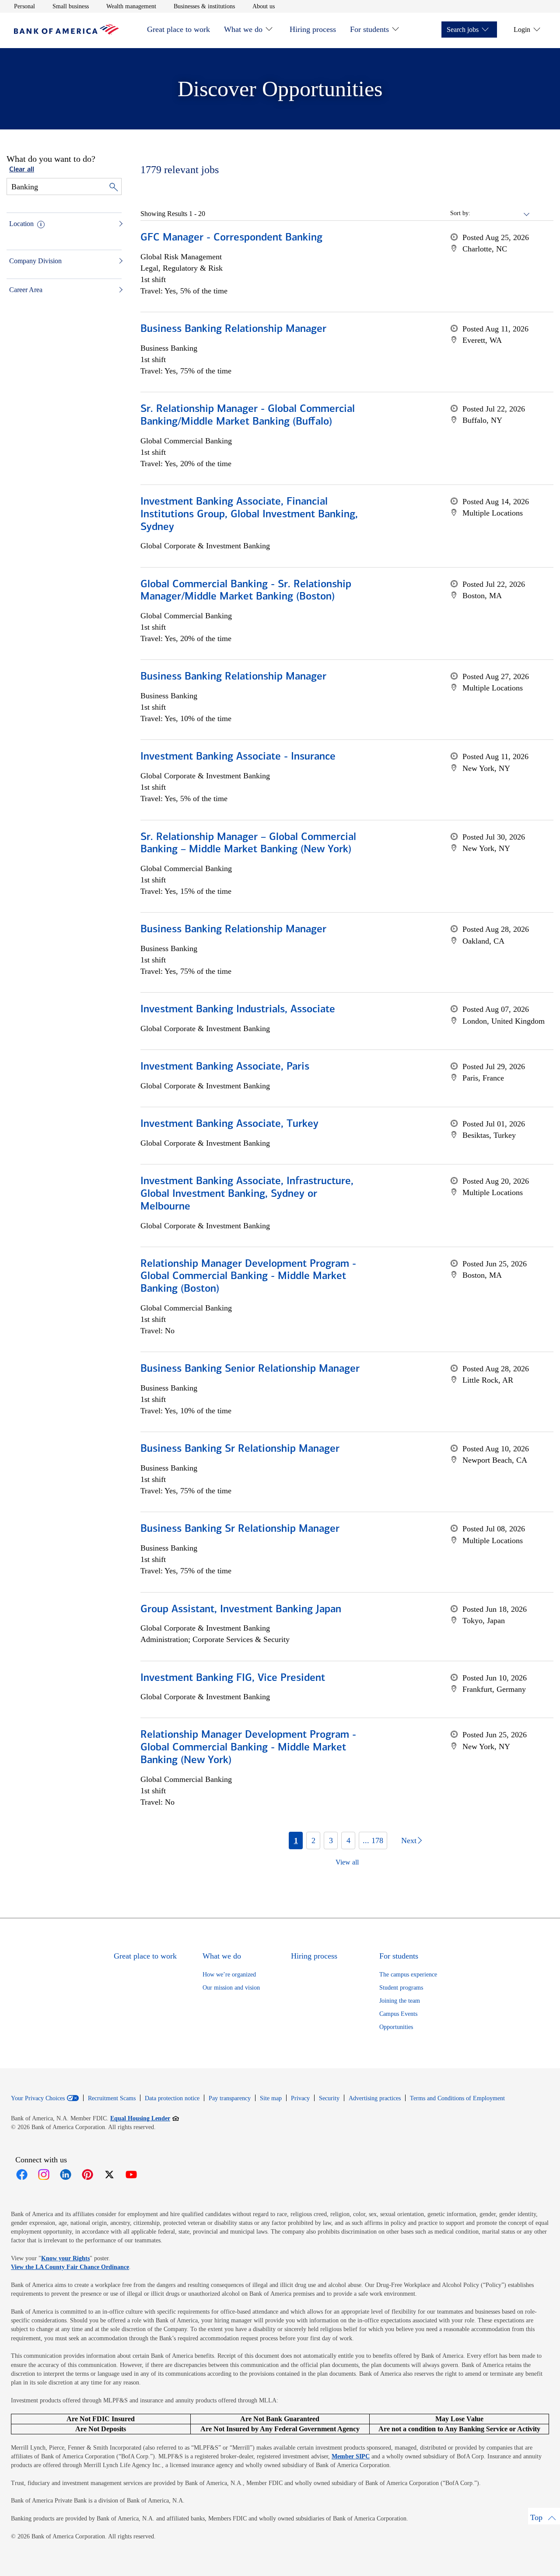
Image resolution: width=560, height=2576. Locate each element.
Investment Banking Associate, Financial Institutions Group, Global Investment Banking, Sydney (249, 515)
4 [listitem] (348, 1840)
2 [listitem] (313, 1840)
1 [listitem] (296, 1840)
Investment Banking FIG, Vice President (233, 1678)
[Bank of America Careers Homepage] (66, 32)
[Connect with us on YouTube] (131, 2175)
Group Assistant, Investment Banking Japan (241, 1610)
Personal (24, 6)
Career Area (26, 290)
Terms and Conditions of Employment (457, 2098)
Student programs (401, 1988)
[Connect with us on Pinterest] (87, 2175)
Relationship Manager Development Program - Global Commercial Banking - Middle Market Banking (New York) (248, 1748)
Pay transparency (230, 2098)
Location (21, 224)
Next (409, 1840)
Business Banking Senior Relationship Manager (250, 1369)
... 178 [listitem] (373, 1840)
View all (347, 1862)
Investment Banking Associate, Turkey (229, 1124)
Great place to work (178, 29)
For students (369, 29)
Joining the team (400, 2001)
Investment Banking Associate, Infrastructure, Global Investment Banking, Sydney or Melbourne (247, 1194)
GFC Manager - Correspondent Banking (231, 238)
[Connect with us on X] (109, 2175)
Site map (271, 2098)
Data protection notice (172, 2098)
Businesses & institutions (204, 6)
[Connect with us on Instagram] (44, 2175)
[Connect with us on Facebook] (22, 2175)
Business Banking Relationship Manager (233, 329)
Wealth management (131, 6)
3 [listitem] (331, 1840)
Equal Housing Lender (145, 2118)
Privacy (300, 2098)
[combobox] (500, 213)
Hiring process (313, 29)
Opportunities (396, 2027)
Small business (71, 6)
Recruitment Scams (112, 2098)
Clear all (22, 170)
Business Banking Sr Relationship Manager (240, 1449)
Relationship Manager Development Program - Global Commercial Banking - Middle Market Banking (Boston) (248, 1277)
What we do (243, 29)
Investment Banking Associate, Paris (225, 1067)
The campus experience (408, 1975)
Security (329, 2098)
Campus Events (398, 2014)
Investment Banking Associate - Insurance (238, 757)
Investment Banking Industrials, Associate (238, 1010)
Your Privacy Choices (38, 2098)
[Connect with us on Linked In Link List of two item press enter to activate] (66, 2175)
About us (264, 6)
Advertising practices (375, 2098)
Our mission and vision (231, 1988)
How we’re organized (229, 1975)
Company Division (35, 261)
